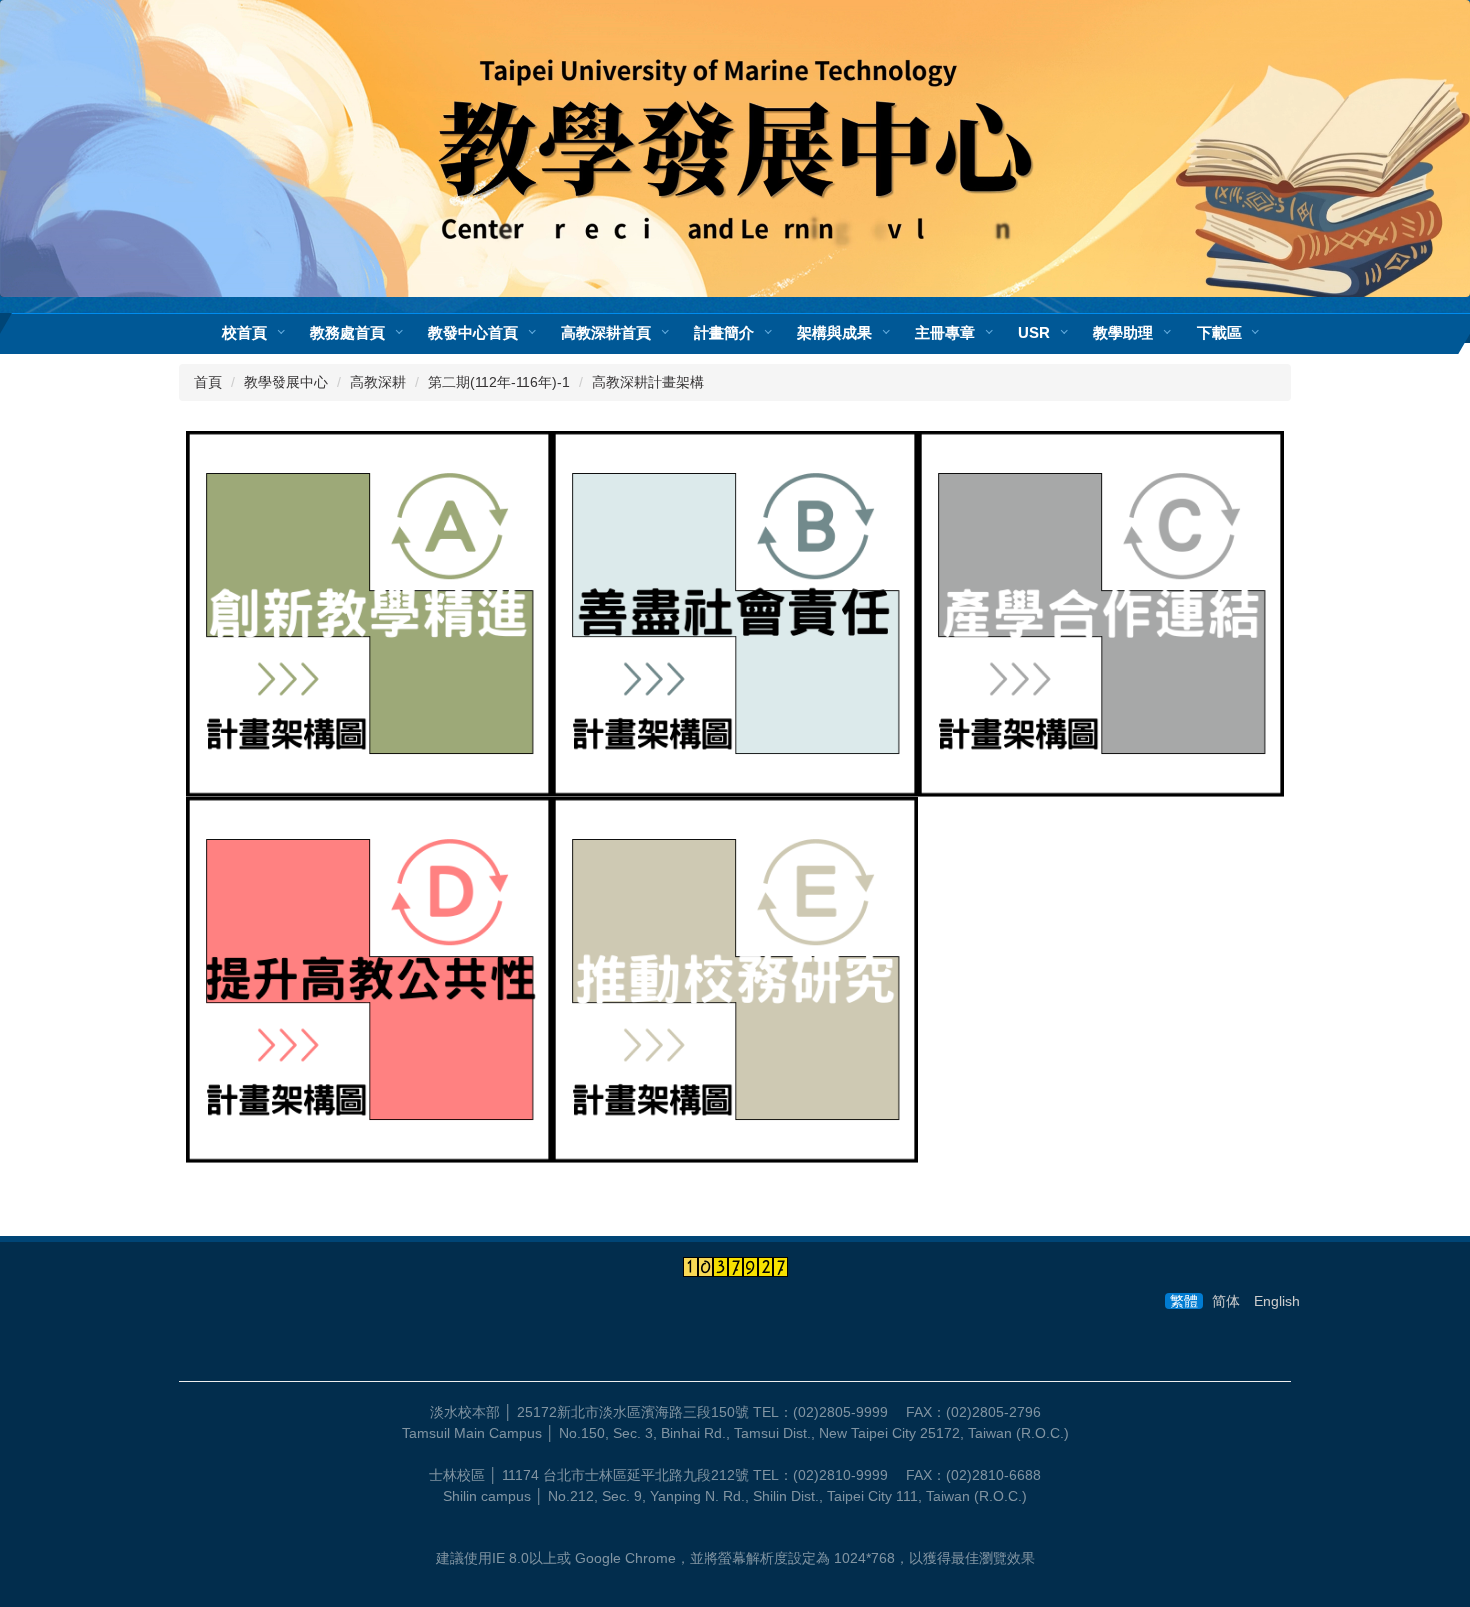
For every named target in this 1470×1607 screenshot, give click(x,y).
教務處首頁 (347, 332)
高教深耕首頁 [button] (606, 332)
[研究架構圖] (735, 978)
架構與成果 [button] (834, 332)
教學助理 (1123, 332)
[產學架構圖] (1101, 612)
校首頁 (244, 332)
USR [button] (1034, 332)
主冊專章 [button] (945, 332)
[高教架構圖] (369, 978)
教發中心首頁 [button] (473, 332)
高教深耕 (378, 382)
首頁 (208, 382)
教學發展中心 (286, 382)
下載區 (1219, 332)
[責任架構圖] (735, 612)
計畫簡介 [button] (724, 332)
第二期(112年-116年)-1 (499, 382)
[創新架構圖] (369, 612)
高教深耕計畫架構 (648, 382)
